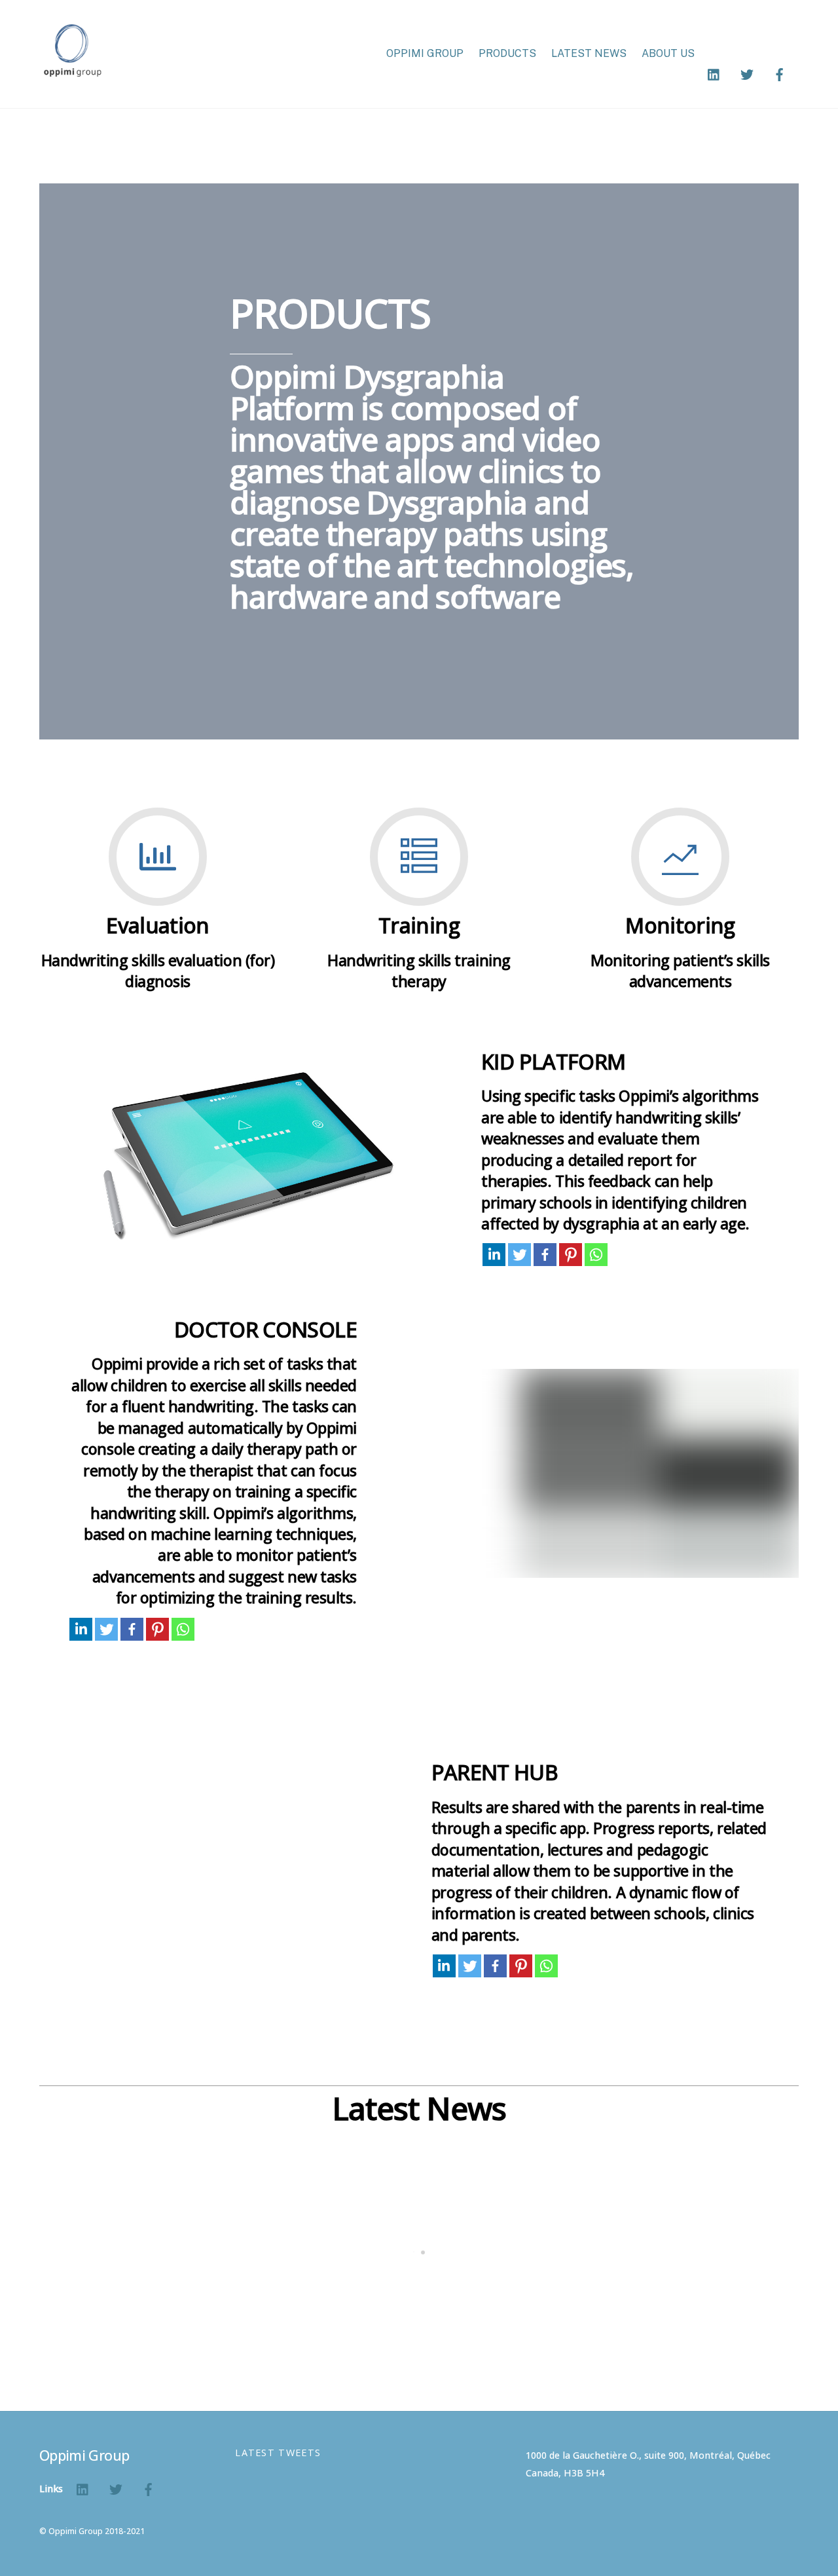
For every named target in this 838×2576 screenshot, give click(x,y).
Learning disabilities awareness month (437, 2323)
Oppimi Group (425, 53)
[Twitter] (519, 1255)
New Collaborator (689, 2323)
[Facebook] (545, 1255)
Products (507, 53)
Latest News (589, 53)
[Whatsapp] (596, 1255)
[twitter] (747, 73)
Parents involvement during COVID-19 (172, 2323)
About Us (668, 53)
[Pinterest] (571, 1255)
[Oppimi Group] (72, 70)
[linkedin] (714, 73)
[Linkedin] (494, 1255)
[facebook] (780, 73)
